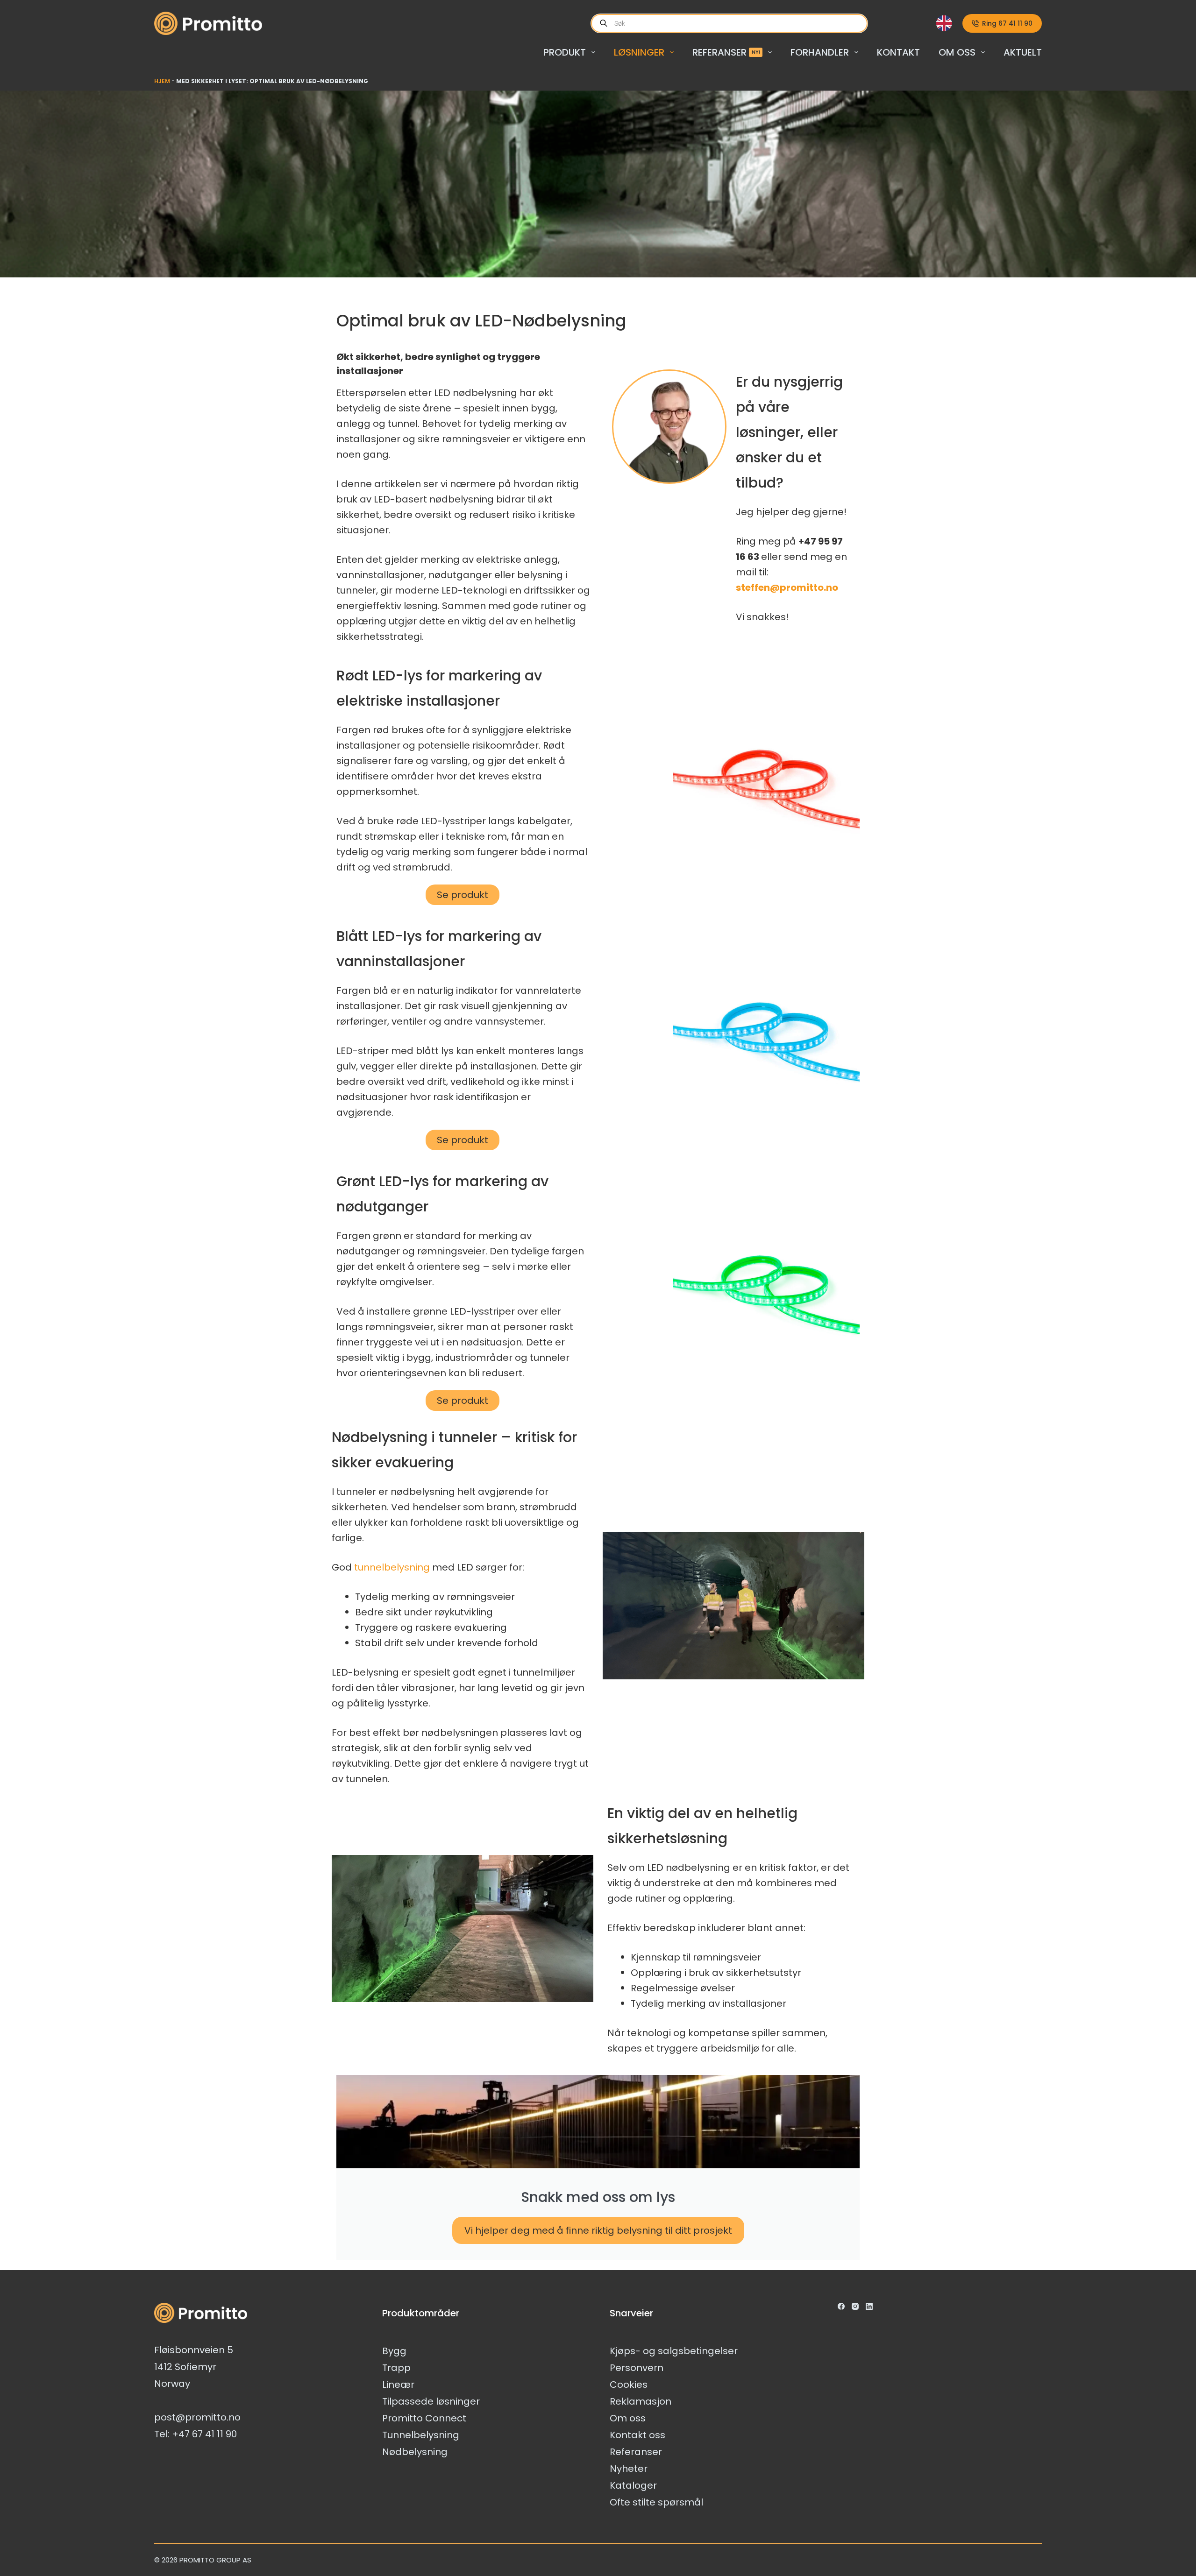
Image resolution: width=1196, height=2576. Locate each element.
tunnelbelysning (392, 1567)
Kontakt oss (637, 2435)
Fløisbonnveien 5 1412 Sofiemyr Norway (194, 2367)
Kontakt (898, 52)
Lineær (398, 2385)
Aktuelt (1023, 52)
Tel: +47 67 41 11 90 (196, 2434)
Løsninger (639, 52)
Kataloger (633, 2485)
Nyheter (629, 2469)
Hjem (162, 81)
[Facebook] (841, 2306)
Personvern (637, 2368)
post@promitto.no (197, 2417)
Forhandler (820, 52)
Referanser (726, 52)
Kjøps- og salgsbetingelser (674, 2351)
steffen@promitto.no (787, 587)
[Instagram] (855, 2306)
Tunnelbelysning (421, 2435)
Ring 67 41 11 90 (1007, 23)
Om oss (957, 52)
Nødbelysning (415, 2452)
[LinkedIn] (869, 2306)
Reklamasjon (641, 2401)
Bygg (394, 2351)
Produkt (565, 52)
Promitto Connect (424, 2418)
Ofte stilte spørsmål (656, 2502)
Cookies (629, 2385)
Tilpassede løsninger (431, 2401)
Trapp (396, 2368)
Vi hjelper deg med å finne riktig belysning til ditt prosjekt (598, 2230)
